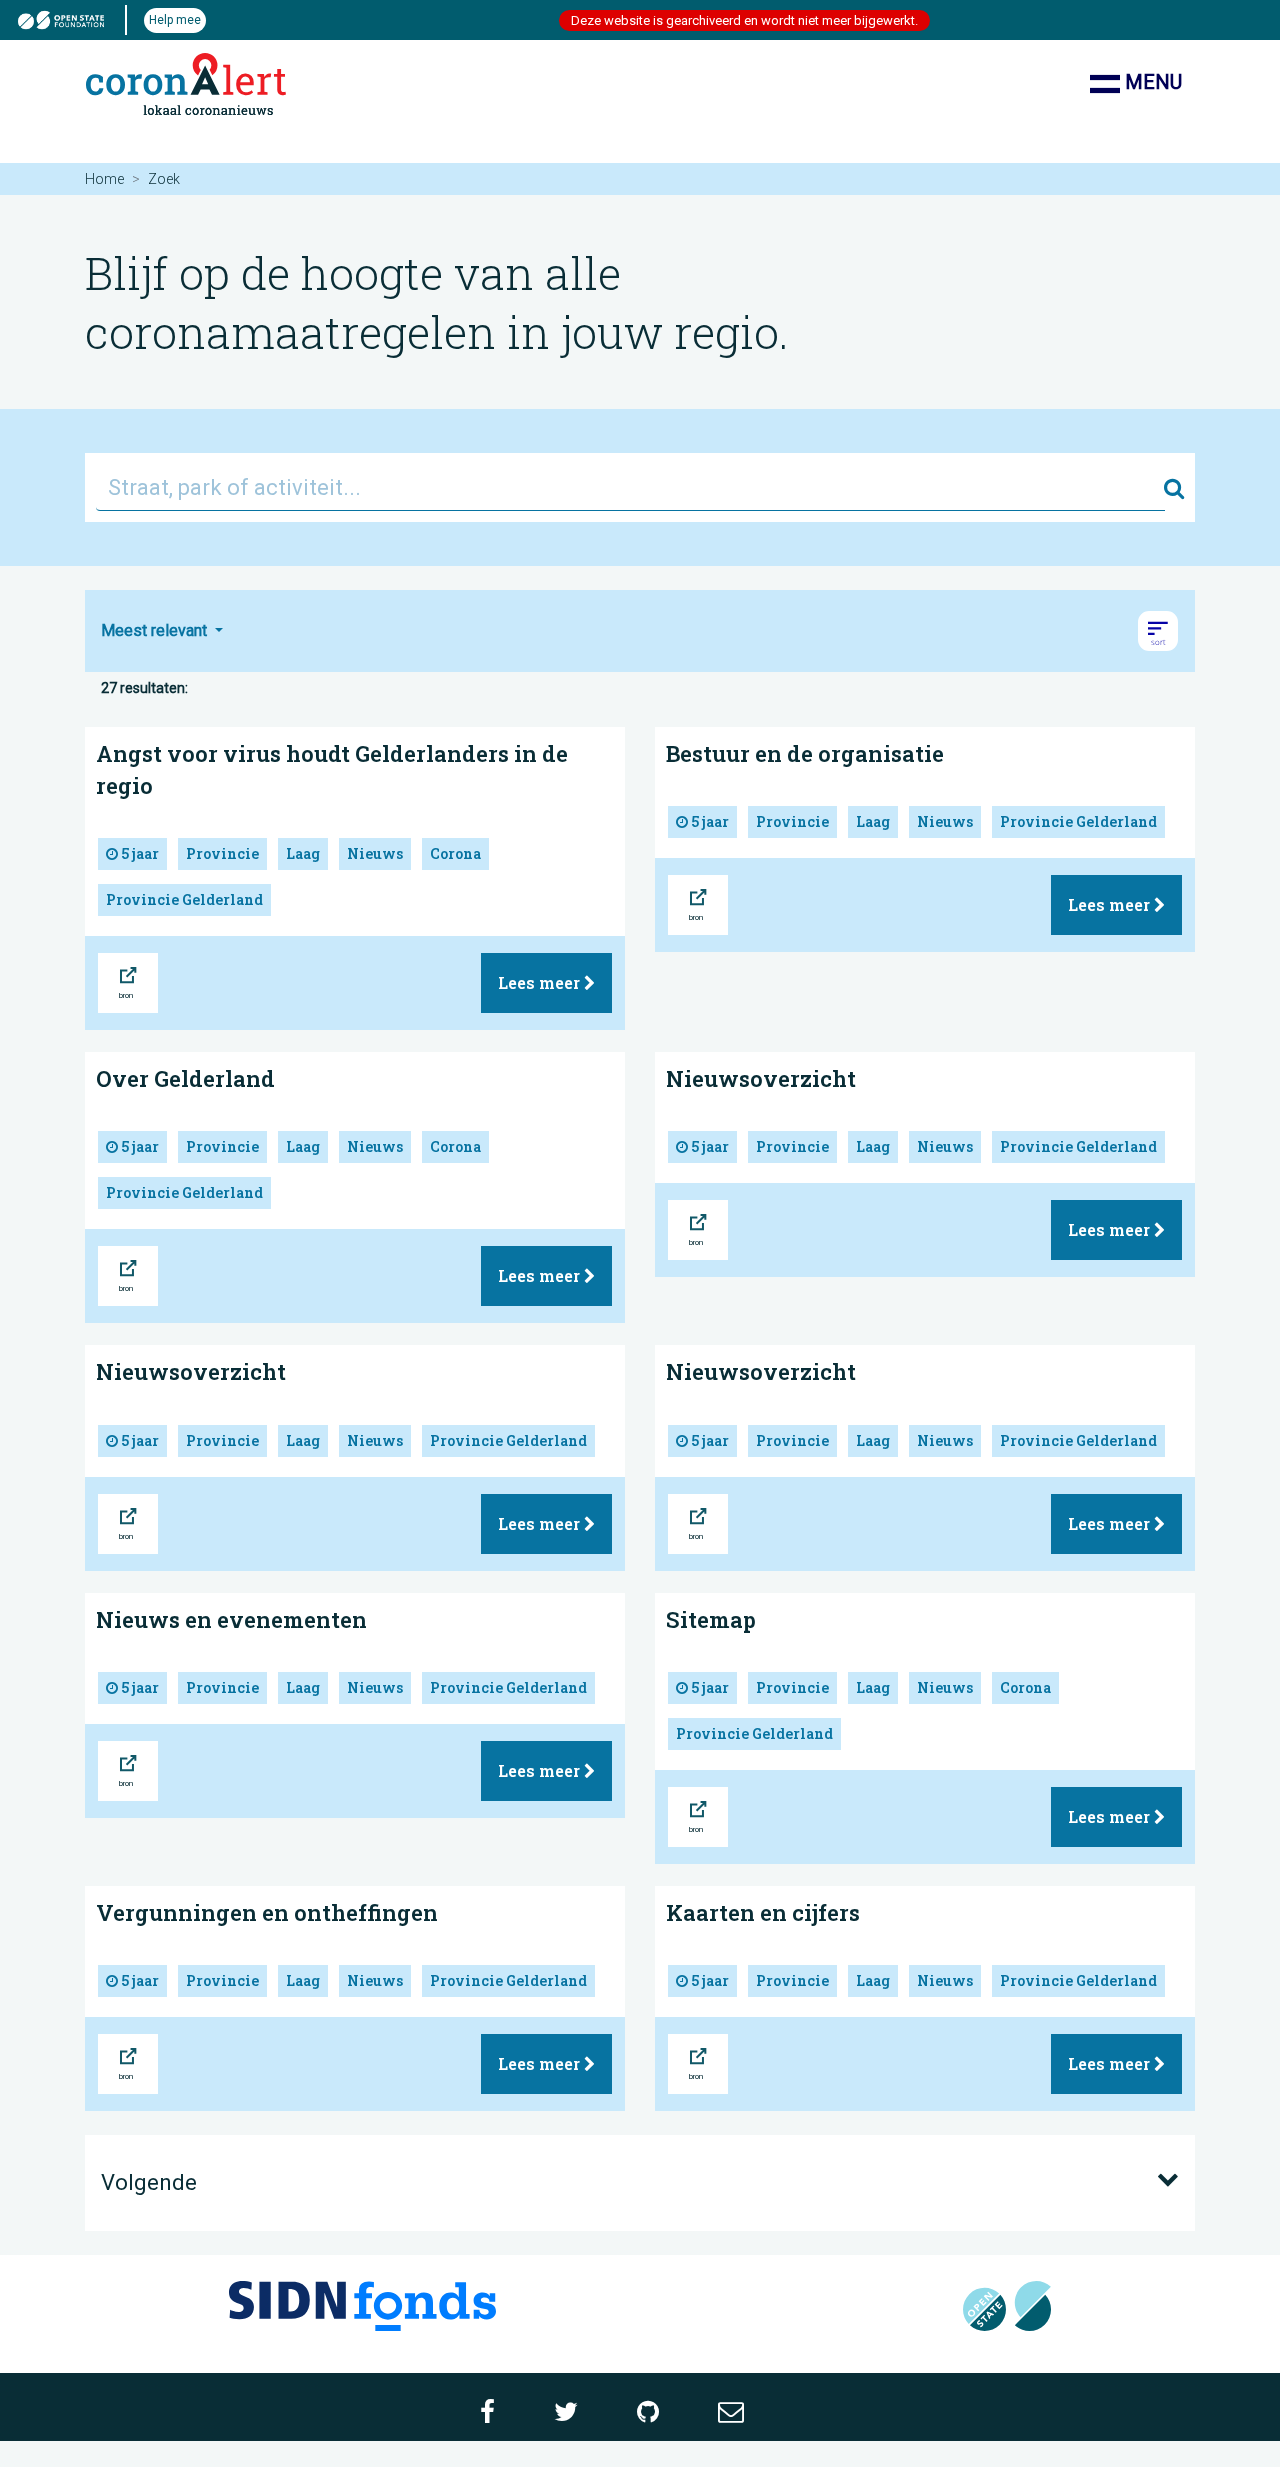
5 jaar (138, 853)
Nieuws (375, 853)
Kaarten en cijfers (763, 1912)
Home (104, 179)
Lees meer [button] (541, 982)
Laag (303, 853)
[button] (1158, 631)
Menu (1151, 82)
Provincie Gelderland (184, 899)
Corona (455, 853)
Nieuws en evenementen (231, 1619)
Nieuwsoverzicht (761, 1078)
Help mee (175, 20)
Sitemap (711, 1619)
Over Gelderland (185, 1078)
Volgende (149, 2182)
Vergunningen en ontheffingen (267, 1912)
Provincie (222, 853)
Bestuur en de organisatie (805, 753)
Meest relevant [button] (156, 630)
